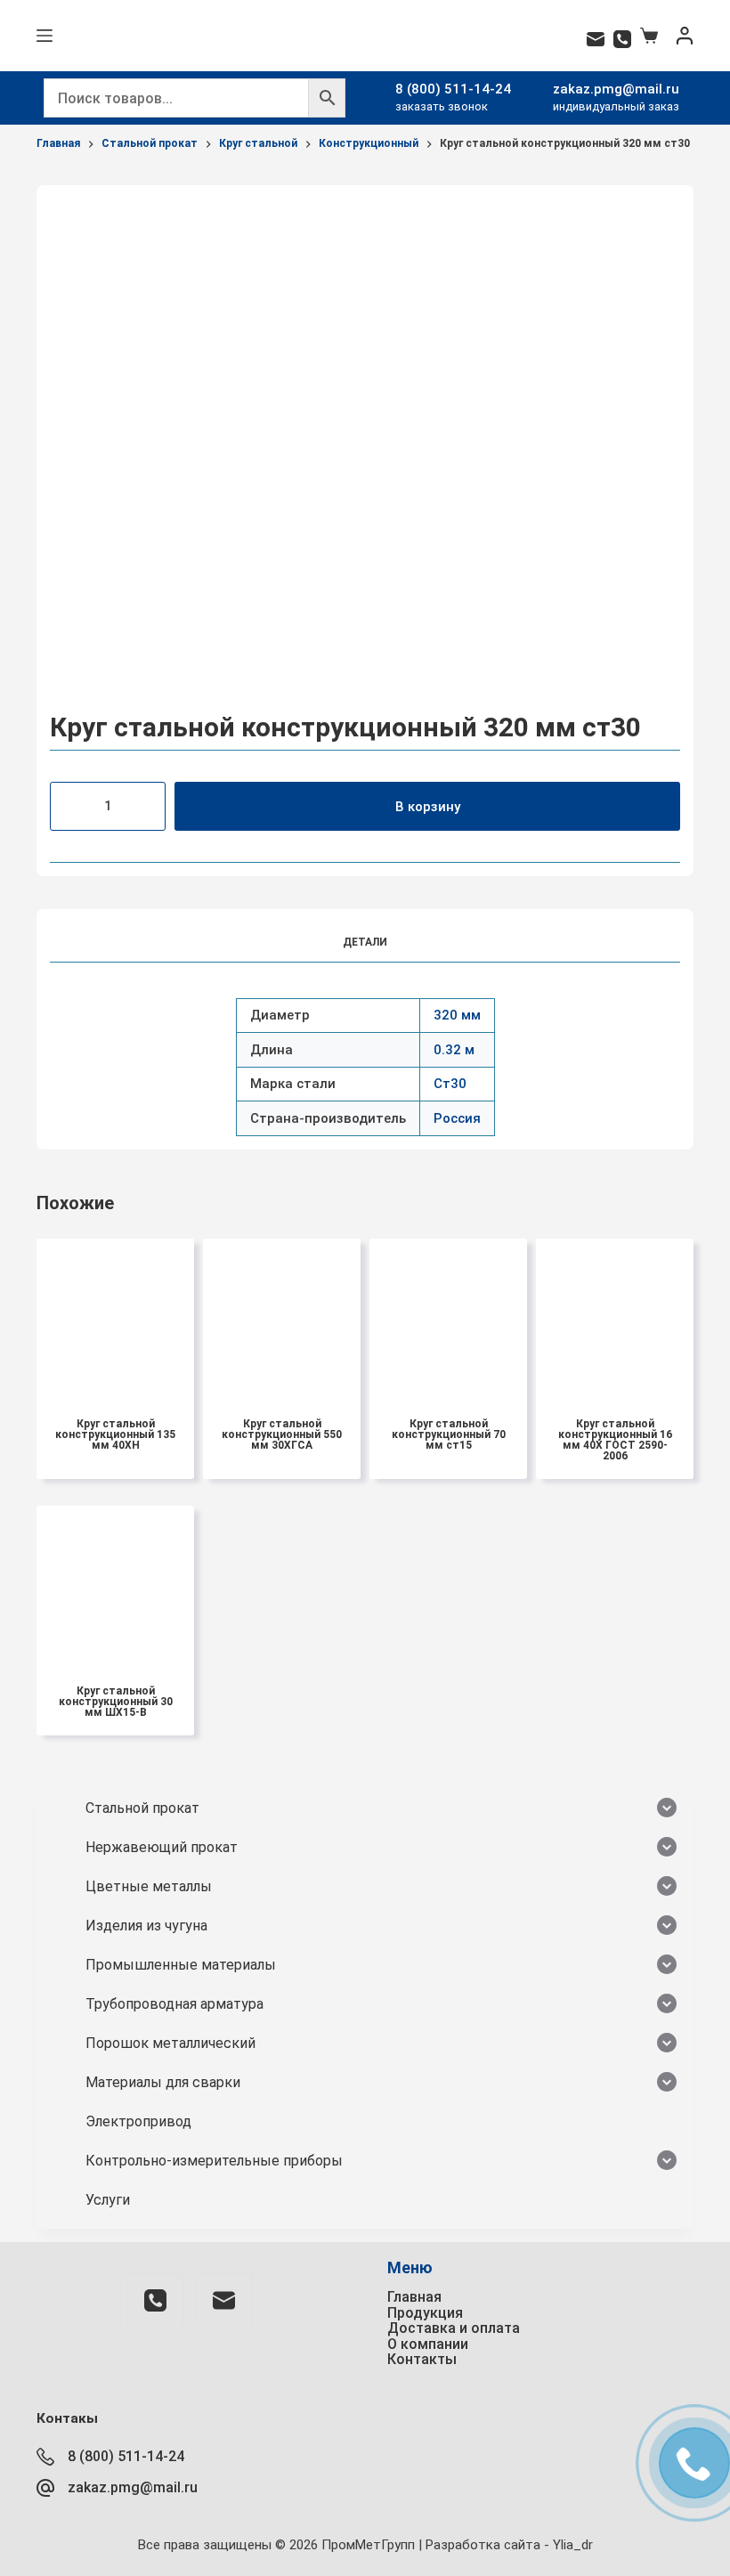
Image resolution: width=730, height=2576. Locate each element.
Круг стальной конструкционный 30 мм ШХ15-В (116, 1702)
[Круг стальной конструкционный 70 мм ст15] (448, 1317)
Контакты (422, 2359)
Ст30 (450, 1084)
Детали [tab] (365, 942)
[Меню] (45, 36)
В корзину (428, 807)
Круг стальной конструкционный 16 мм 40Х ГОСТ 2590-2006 (615, 1440)
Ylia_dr (573, 2545)
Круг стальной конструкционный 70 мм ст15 (449, 1434)
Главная (414, 2297)
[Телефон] (622, 39)
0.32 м (454, 1050)
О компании (428, 2344)
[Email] (596, 39)
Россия (457, 1118)
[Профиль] (685, 36)
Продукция (425, 2313)
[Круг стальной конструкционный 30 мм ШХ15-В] (115, 1585)
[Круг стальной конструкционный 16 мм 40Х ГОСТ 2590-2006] (615, 1317)
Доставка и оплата (454, 2328)
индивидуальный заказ (616, 106)
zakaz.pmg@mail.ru (616, 89)
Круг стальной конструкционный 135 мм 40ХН (115, 1434)
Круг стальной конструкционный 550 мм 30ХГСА (282, 1434)
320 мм (457, 1015)
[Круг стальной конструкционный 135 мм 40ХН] (115, 1317)
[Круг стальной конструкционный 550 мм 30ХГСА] (282, 1317)
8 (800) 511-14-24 (453, 89)
